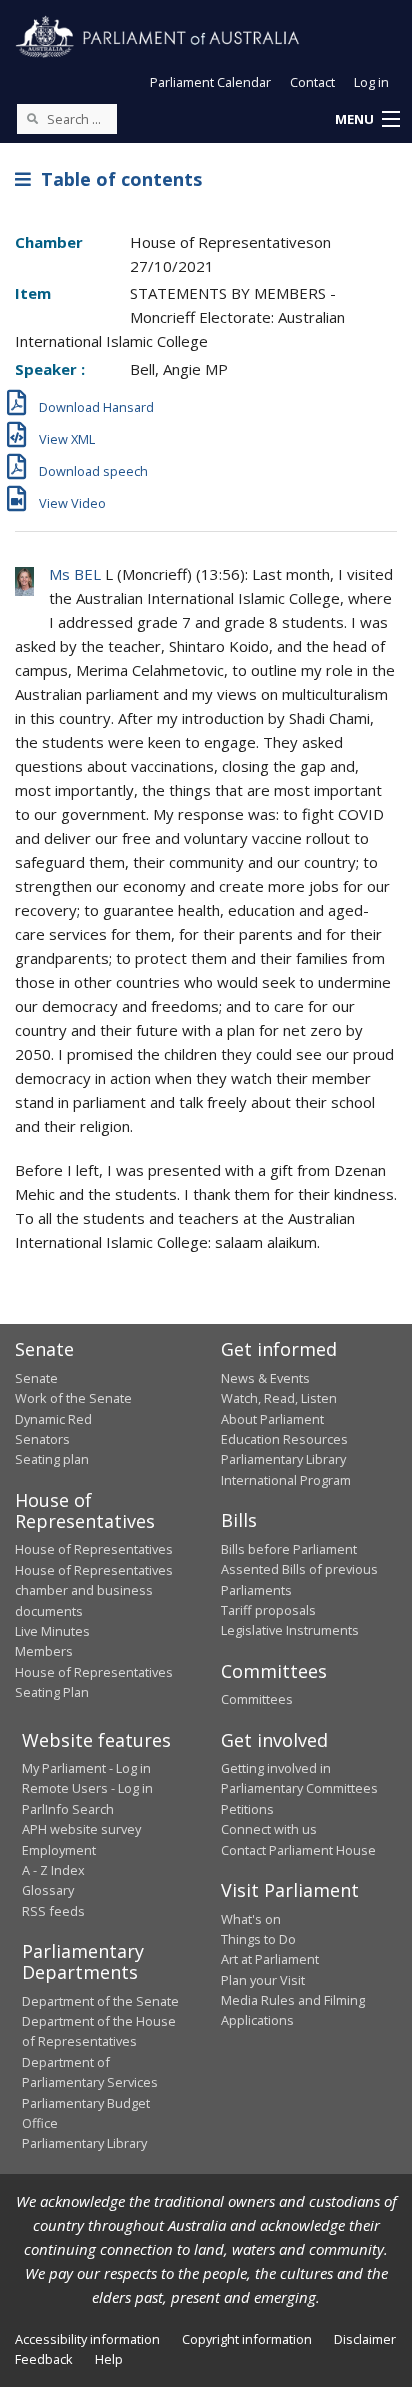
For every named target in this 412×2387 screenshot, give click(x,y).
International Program (286, 1480)
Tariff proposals (268, 1610)
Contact (312, 82)
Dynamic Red (53, 1419)
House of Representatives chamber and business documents (94, 1590)
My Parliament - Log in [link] (86, 1768)
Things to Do (258, 1939)
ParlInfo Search (68, 1809)
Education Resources (284, 1439)
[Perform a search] (32, 118)
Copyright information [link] (247, 2339)
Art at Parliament (270, 1959)
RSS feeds (53, 1911)
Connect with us (269, 1829)
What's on (251, 1919)
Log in (371, 82)
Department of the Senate (100, 2001)
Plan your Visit (263, 1980)
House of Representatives (94, 1549)
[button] (367, 120)
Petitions (247, 1809)
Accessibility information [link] (87, 2339)
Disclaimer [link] (365, 2339)
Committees (257, 1699)
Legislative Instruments (290, 1630)
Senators (42, 1439)
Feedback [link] (44, 2359)
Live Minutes (52, 1631)
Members (44, 1651)
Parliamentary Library (283, 1459)
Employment (59, 1850)
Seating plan (52, 1459)
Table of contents (116, 179)
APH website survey (81, 1829)
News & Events (265, 1378)
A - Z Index (53, 1870)
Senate (36, 1378)
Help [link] (109, 2359)
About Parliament (272, 1419)
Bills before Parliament (289, 1549)
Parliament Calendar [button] (210, 82)
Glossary (48, 1890)
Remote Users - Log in (87, 1788)
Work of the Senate (73, 1398)
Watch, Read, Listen (279, 1398)
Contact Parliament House (298, 1850)
